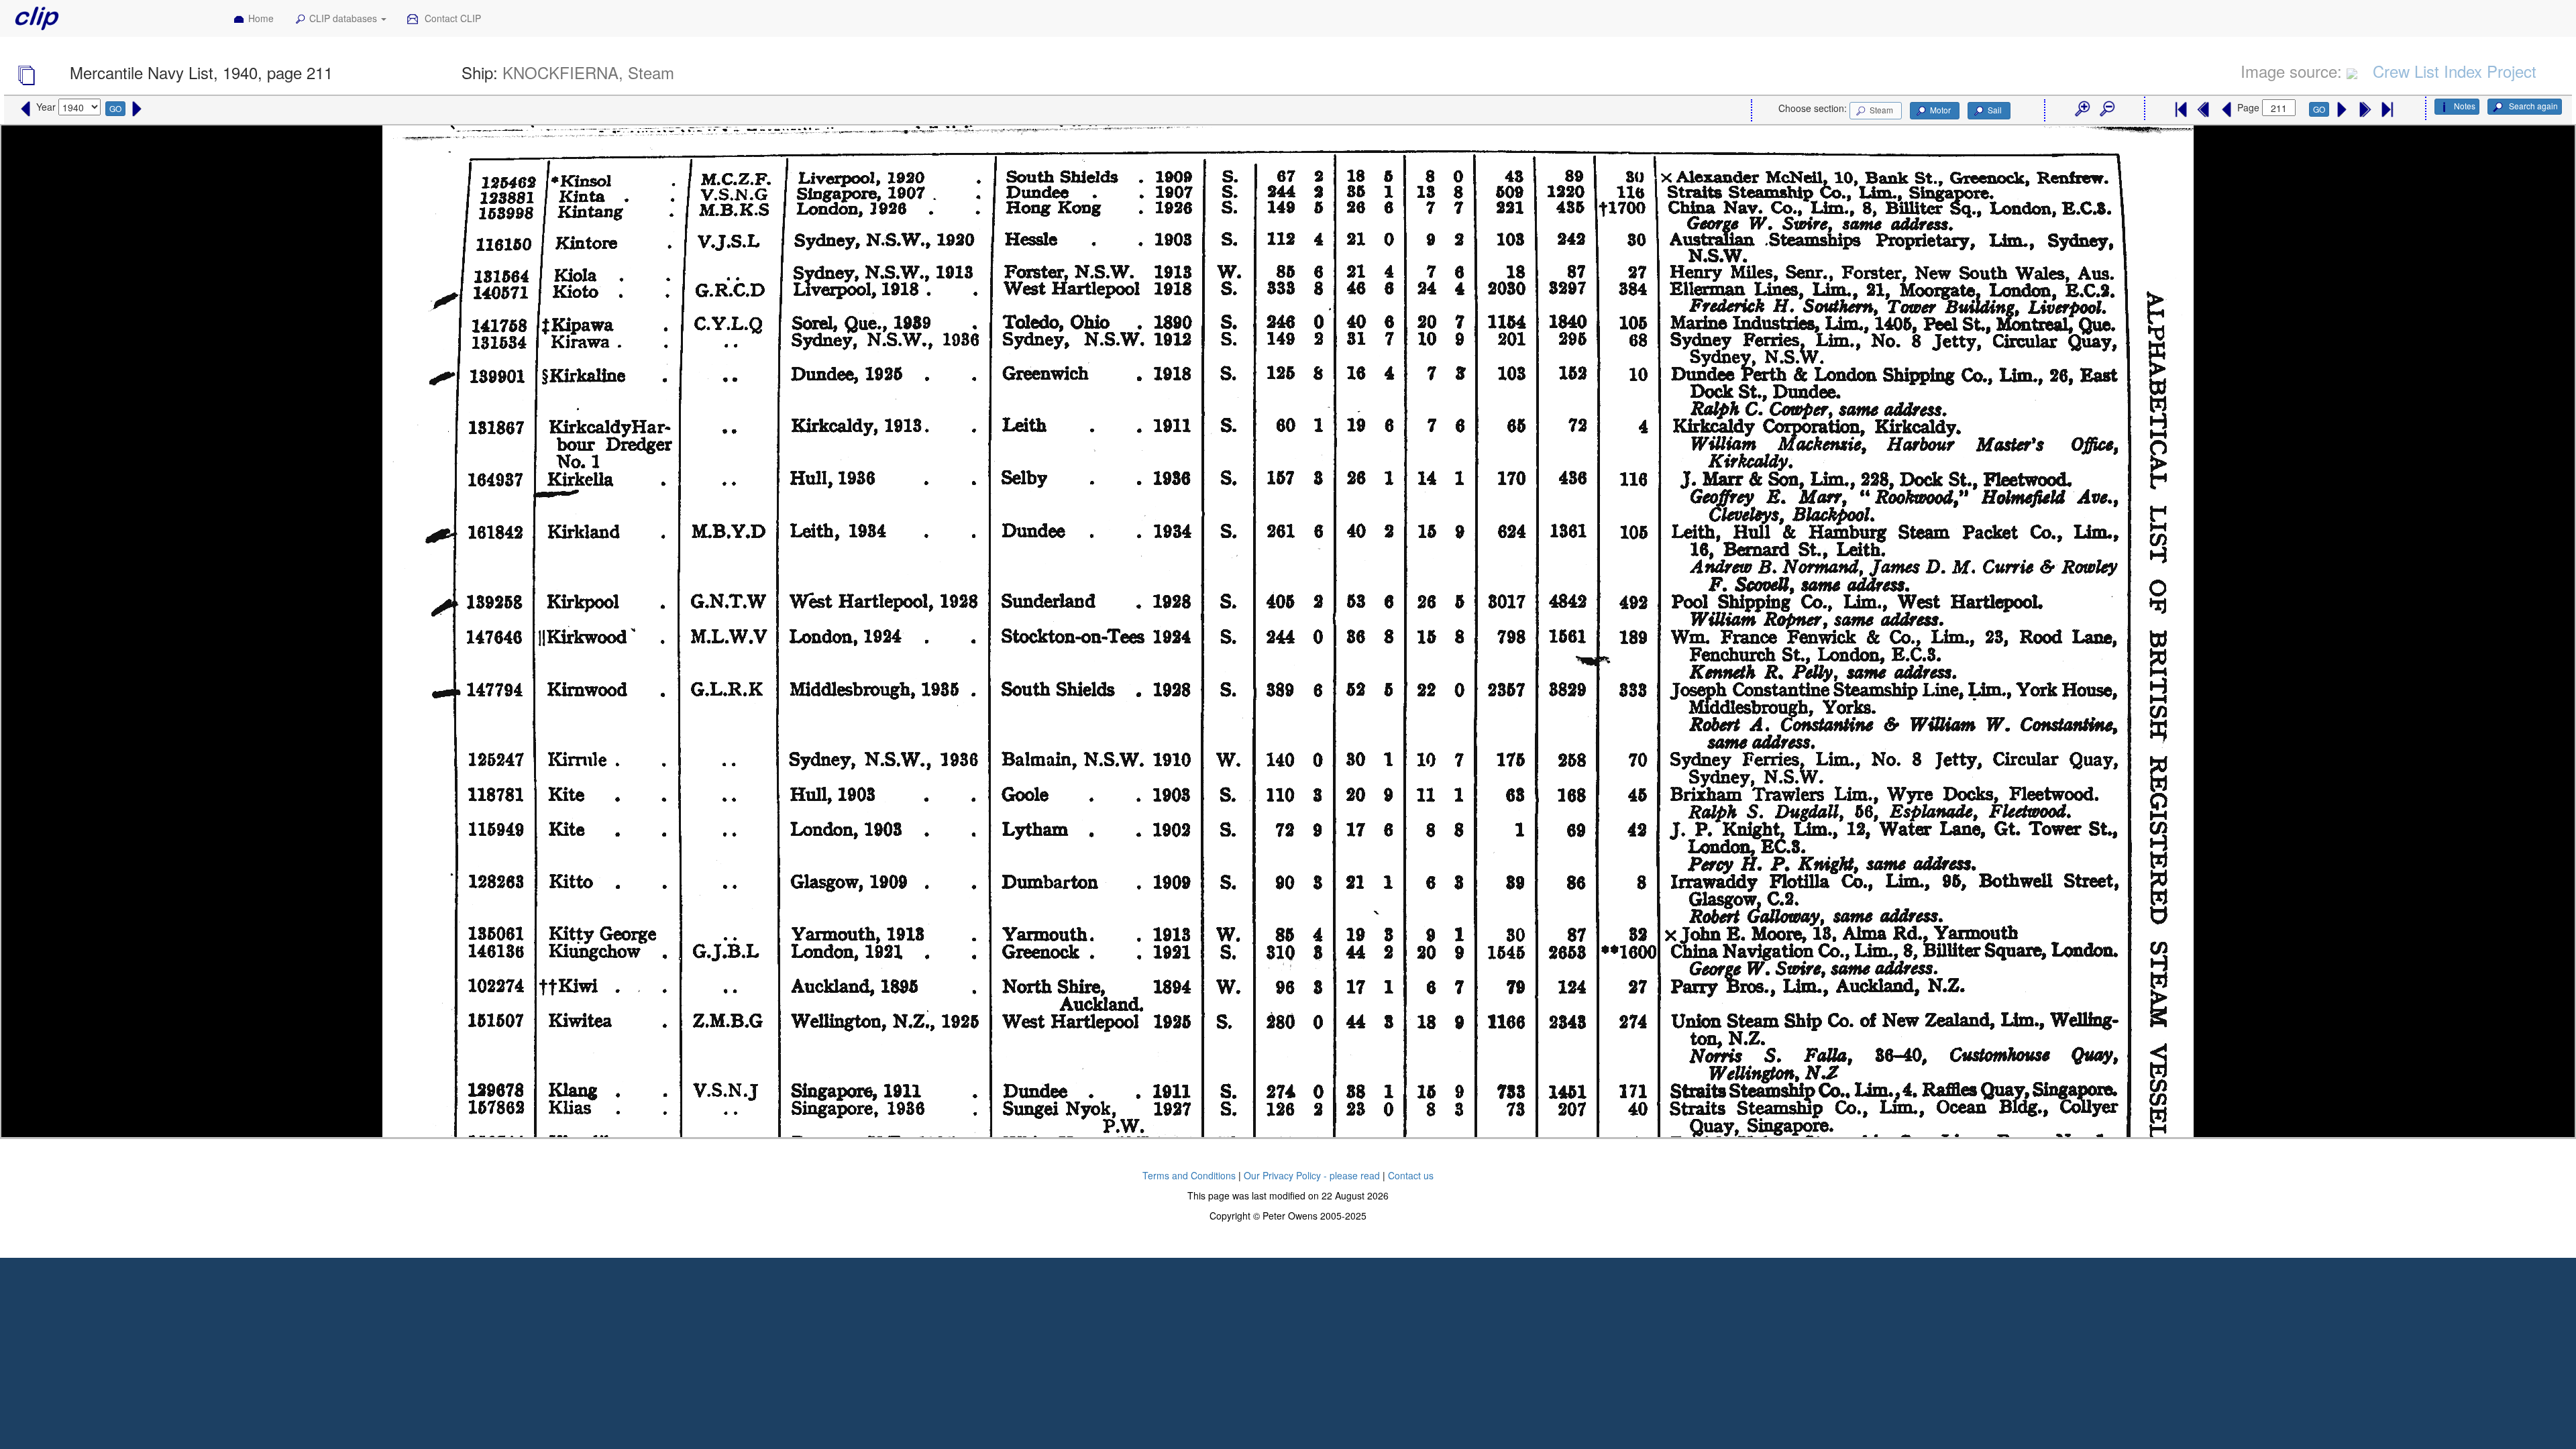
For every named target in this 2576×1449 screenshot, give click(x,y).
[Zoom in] (2082, 109)
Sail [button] (1995, 110)
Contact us (1411, 1175)
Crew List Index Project (2455, 71)
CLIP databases (344, 18)
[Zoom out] (2106, 109)
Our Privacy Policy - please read (1312, 1175)
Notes (2465, 106)
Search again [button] (2532, 106)
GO (115, 108)
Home (261, 18)
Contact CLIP (451, 18)
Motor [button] (1940, 110)
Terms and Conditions (1189, 1175)
